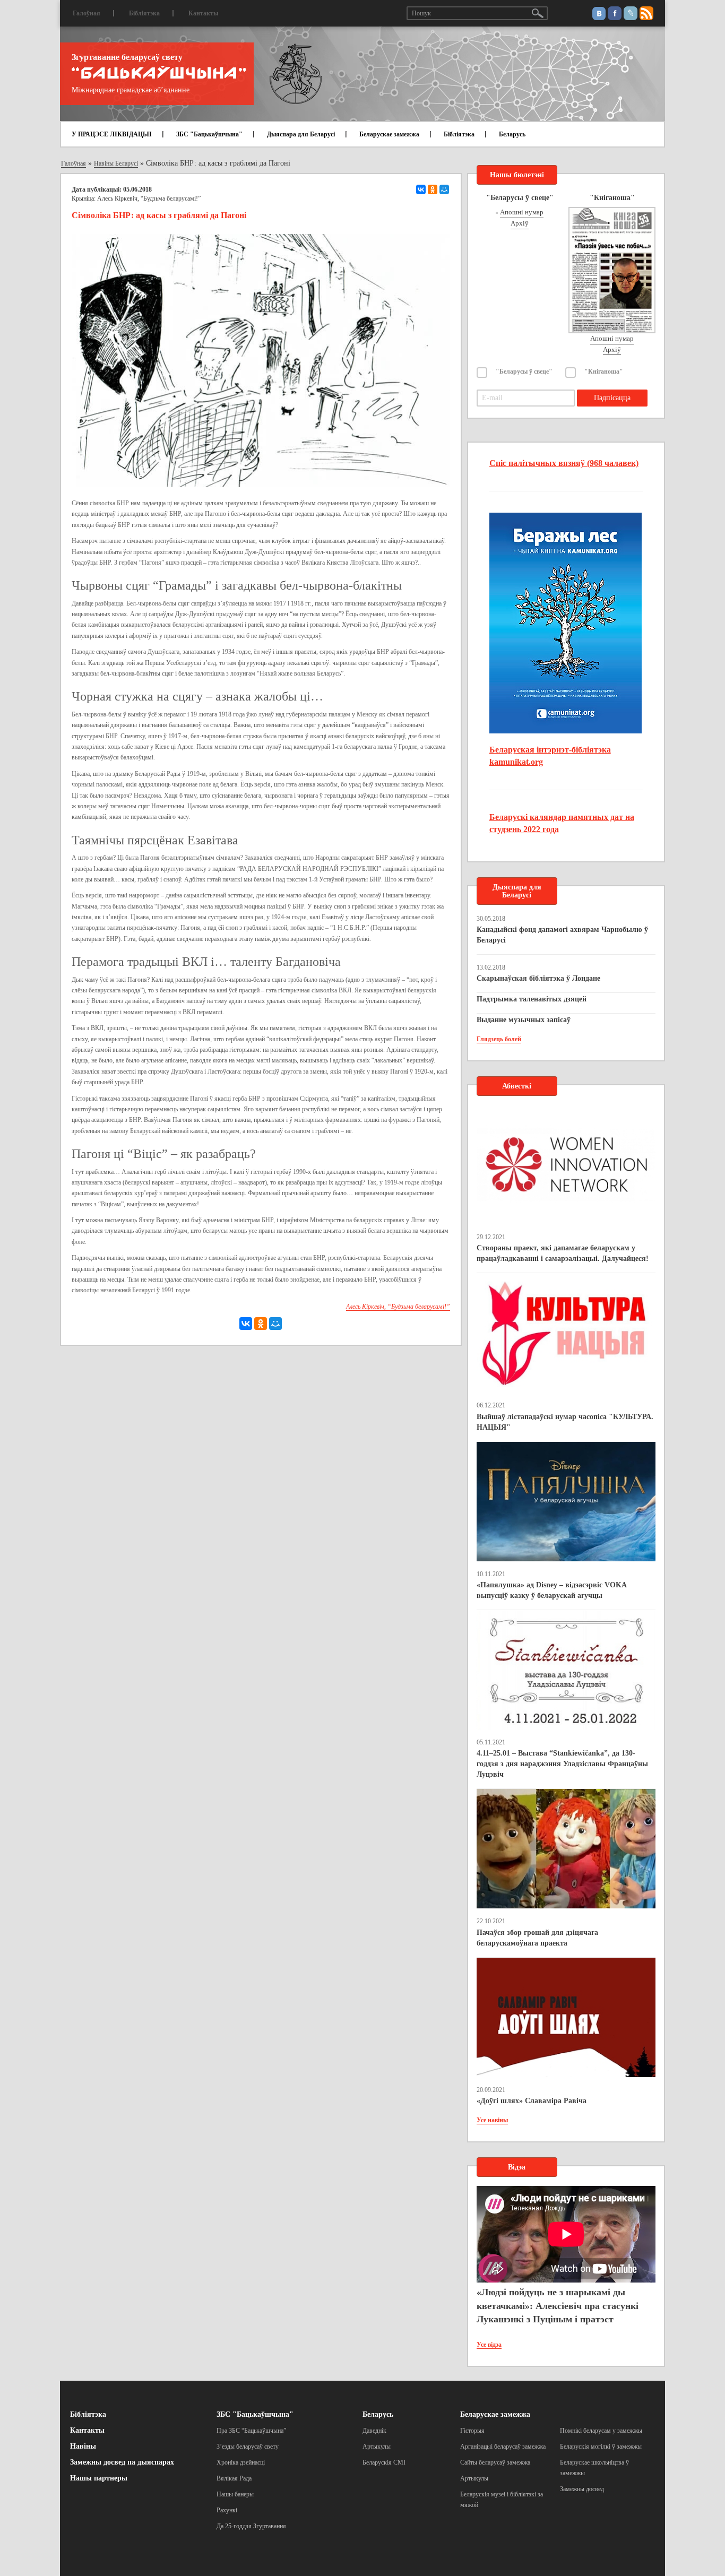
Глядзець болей (499, 1039)
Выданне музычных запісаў (524, 1020)
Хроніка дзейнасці (241, 2462)
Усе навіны (492, 2120)
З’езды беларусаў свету (248, 2447)
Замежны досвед (582, 2489)
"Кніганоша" (604, 371)
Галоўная (87, 13)
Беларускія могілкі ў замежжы (601, 2447)
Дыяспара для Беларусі (301, 134)
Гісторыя (472, 2431)
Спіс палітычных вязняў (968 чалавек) (564, 463)
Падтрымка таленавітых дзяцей (532, 999)
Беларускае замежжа (389, 134)
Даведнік (374, 2431)
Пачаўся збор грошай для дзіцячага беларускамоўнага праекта (537, 1938)
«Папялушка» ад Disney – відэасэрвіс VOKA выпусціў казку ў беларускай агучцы (551, 1590)
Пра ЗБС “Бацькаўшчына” (251, 2431)
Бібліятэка (144, 13)
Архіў (520, 223)
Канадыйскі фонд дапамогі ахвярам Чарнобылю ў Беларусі (562, 935)
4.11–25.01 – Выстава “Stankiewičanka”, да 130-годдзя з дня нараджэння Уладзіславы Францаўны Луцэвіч (562, 1764)
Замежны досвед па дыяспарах (122, 2462)
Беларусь (512, 134)
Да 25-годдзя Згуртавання (251, 2526)
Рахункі (227, 2510)
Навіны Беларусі (116, 163)
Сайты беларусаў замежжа (495, 2462)
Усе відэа (489, 2345)
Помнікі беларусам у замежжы (601, 2431)
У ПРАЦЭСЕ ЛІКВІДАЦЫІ (112, 134)
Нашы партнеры (99, 2478)
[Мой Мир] (444, 189)
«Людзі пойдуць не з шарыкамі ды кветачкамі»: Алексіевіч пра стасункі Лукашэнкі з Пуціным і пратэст (558, 2306)
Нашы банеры (235, 2494)
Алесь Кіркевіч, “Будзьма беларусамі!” (149, 198)
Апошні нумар (522, 212)
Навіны (83, 2446)
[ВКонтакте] (421, 189)
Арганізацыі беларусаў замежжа (503, 2447)
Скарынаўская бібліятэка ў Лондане (538, 978)
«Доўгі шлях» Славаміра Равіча (532, 2101)
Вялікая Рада (234, 2478)
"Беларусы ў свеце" (524, 371)
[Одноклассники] (433, 189)
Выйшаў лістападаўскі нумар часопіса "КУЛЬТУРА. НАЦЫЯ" (565, 1422)
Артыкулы (377, 2447)
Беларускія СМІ (384, 2462)
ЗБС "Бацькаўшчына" (209, 134)
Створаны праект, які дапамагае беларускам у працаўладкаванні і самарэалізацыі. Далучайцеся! (563, 1253)
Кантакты (203, 13)
